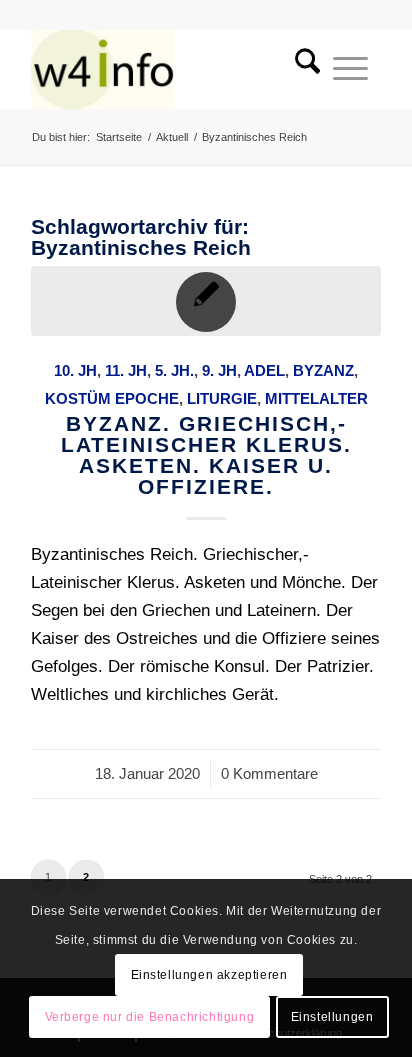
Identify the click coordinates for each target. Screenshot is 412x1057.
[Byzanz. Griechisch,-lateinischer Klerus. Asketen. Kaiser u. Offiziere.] (206, 301)
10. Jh (75, 370)
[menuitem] (301, 69)
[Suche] (301, 69)
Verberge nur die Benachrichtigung (150, 1017)
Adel (264, 370)
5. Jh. (174, 370)
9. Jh (219, 370)
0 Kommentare (269, 773)
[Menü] (350, 69)
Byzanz (323, 370)
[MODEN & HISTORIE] (171, 69)
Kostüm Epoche (112, 398)
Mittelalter (316, 398)
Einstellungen (332, 1017)
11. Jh (126, 370)
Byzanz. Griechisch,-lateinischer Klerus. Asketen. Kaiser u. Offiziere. (206, 455)
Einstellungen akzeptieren (209, 975)
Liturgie (222, 398)
